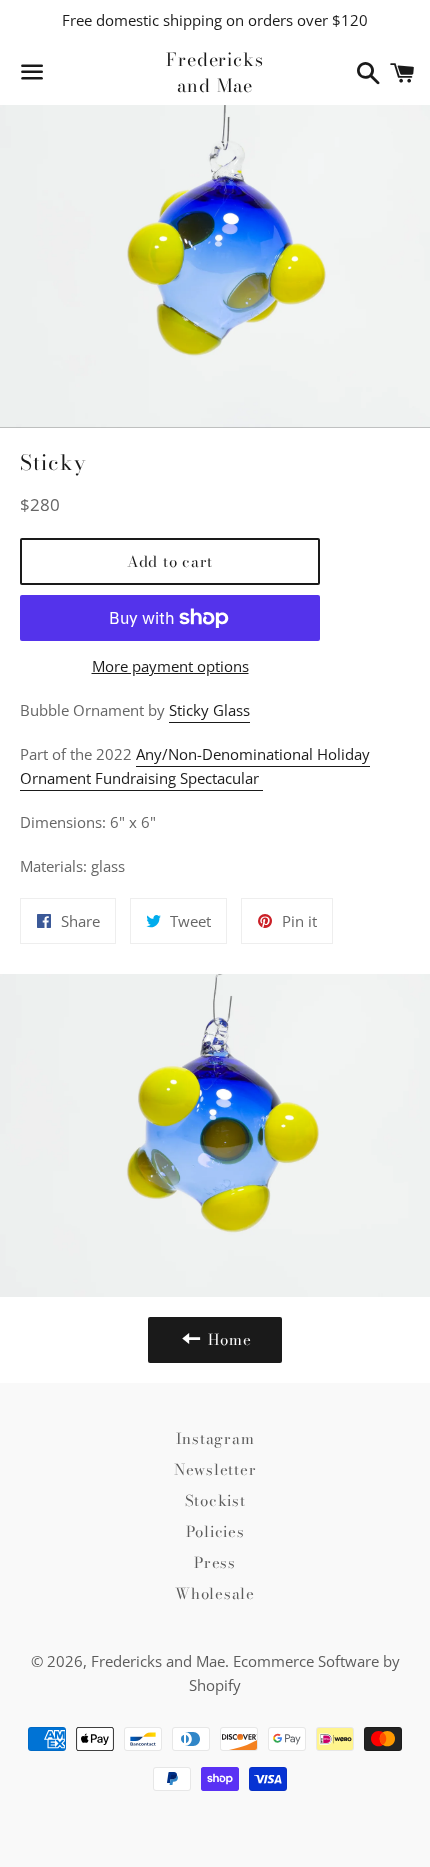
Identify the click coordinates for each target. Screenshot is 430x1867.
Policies (215, 1531)
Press (215, 1562)
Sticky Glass (209, 710)
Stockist (215, 1500)
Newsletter (215, 1469)
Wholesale (215, 1593)
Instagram (215, 1438)
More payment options (170, 666)
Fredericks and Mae (215, 72)
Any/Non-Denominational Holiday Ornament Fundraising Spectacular (195, 766)
